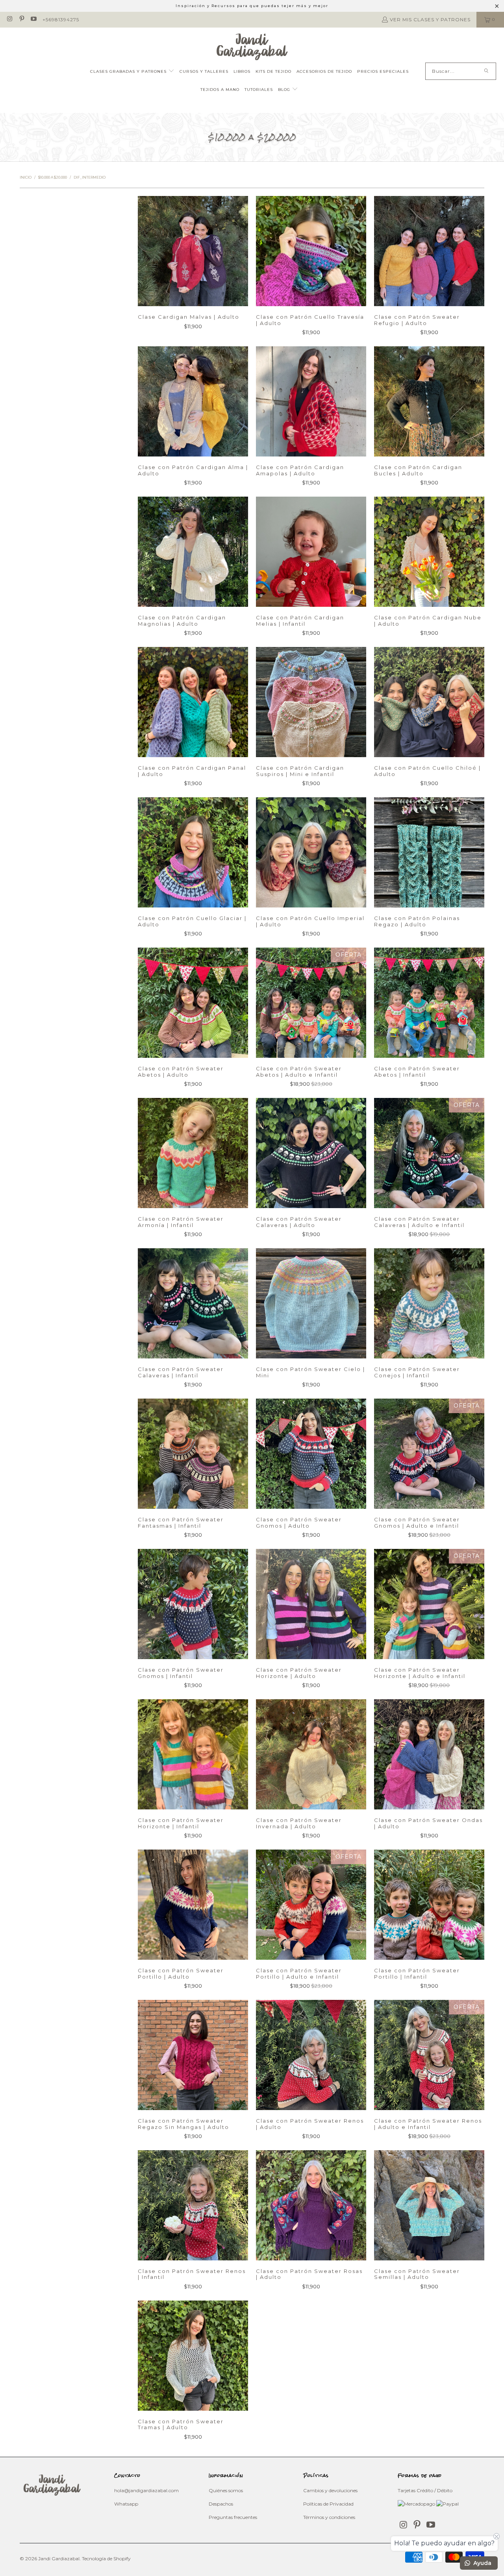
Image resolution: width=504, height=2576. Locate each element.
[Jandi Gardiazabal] (252, 47)
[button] (132, 72)
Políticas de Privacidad (328, 2504)
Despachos (221, 2504)
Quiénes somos (226, 2490)
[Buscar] (486, 71)
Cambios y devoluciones (330, 2490)
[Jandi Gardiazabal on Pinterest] (21, 19)
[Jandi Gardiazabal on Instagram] (9, 19)
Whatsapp (126, 2504)
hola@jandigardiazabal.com (146, 2490)
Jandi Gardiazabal (59, 2558)
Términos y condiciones (329, 2517)
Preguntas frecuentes (233, 2517)
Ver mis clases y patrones (430, 19)
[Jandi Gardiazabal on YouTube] (33, 19)
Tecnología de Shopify (106, 2558)
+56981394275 (61, 19)
